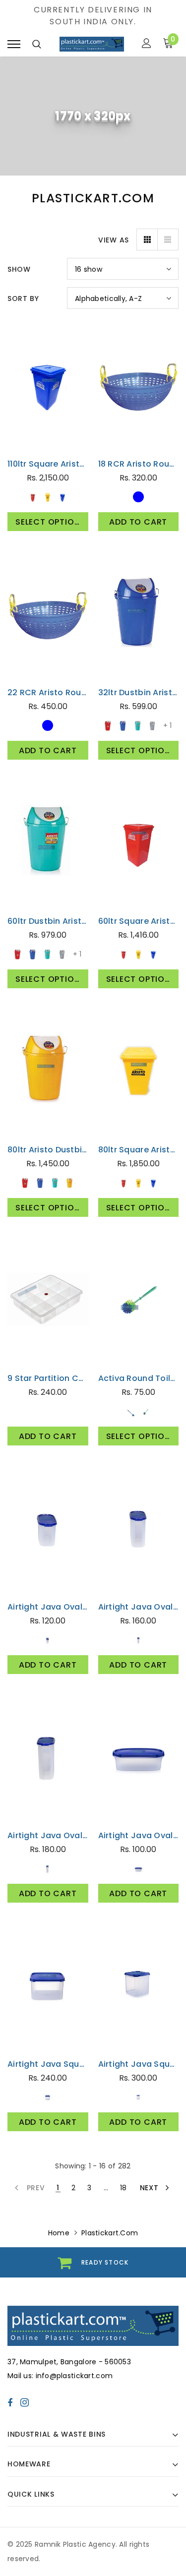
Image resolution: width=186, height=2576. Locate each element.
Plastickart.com (48, 450)
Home (59, 2233)
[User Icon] (147, 44)
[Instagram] (25, 2402)
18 (124, 2188)
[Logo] (92, 44)
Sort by (23, 299)
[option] (93, 2262)
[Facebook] (10, 2402)
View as (114, 240)
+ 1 (167, 725)
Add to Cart (138, 522)
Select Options (50, 522)
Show (19, 269)
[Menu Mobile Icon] (14, 44)
